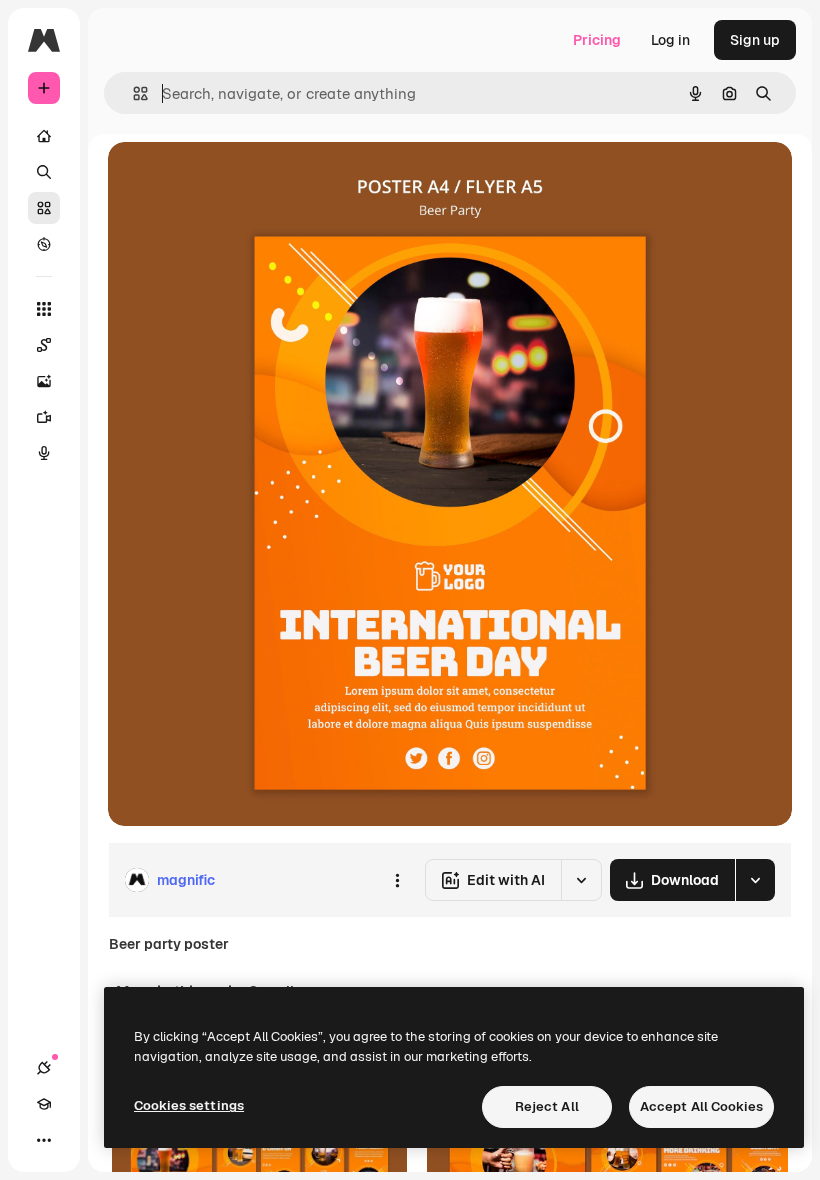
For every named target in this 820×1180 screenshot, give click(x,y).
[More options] (397, 880)
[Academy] (44, 1104)
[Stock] (44, 208)
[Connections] (44, 1068)
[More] (44, 1140)
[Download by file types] (755, 880)
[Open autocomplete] (132, 93)
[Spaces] (44, 345)
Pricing (597, 40)
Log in (670, 40)
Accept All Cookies (701, 1106)
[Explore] (44, 244)
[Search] (44, 172)
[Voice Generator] (44, 453)
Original (236, 179)
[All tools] (44, 309)
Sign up (755, 40)
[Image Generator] (44, 381)
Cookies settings (189, 1105)
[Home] (44, 136)
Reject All (547, 1106)
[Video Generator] (44, 417)
